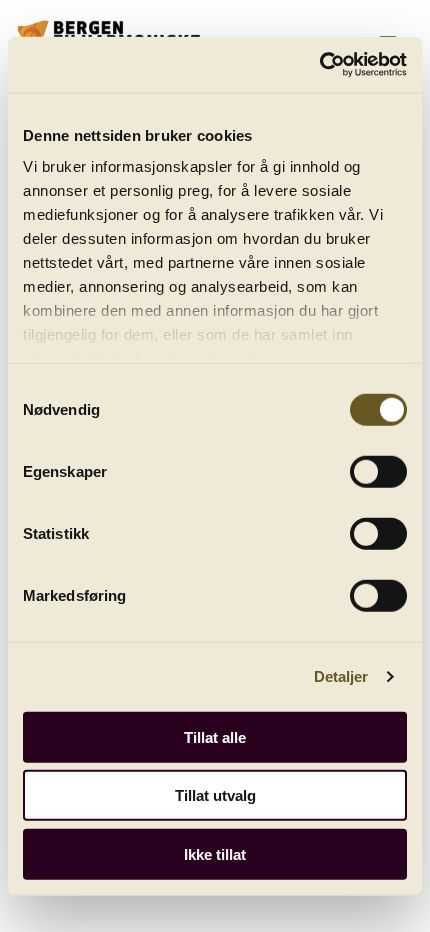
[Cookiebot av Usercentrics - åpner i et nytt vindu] (319, 65)
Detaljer (341, 676)
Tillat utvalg (215, 795)
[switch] (378, 471)
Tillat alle (215, 736)
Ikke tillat (215, 853)
